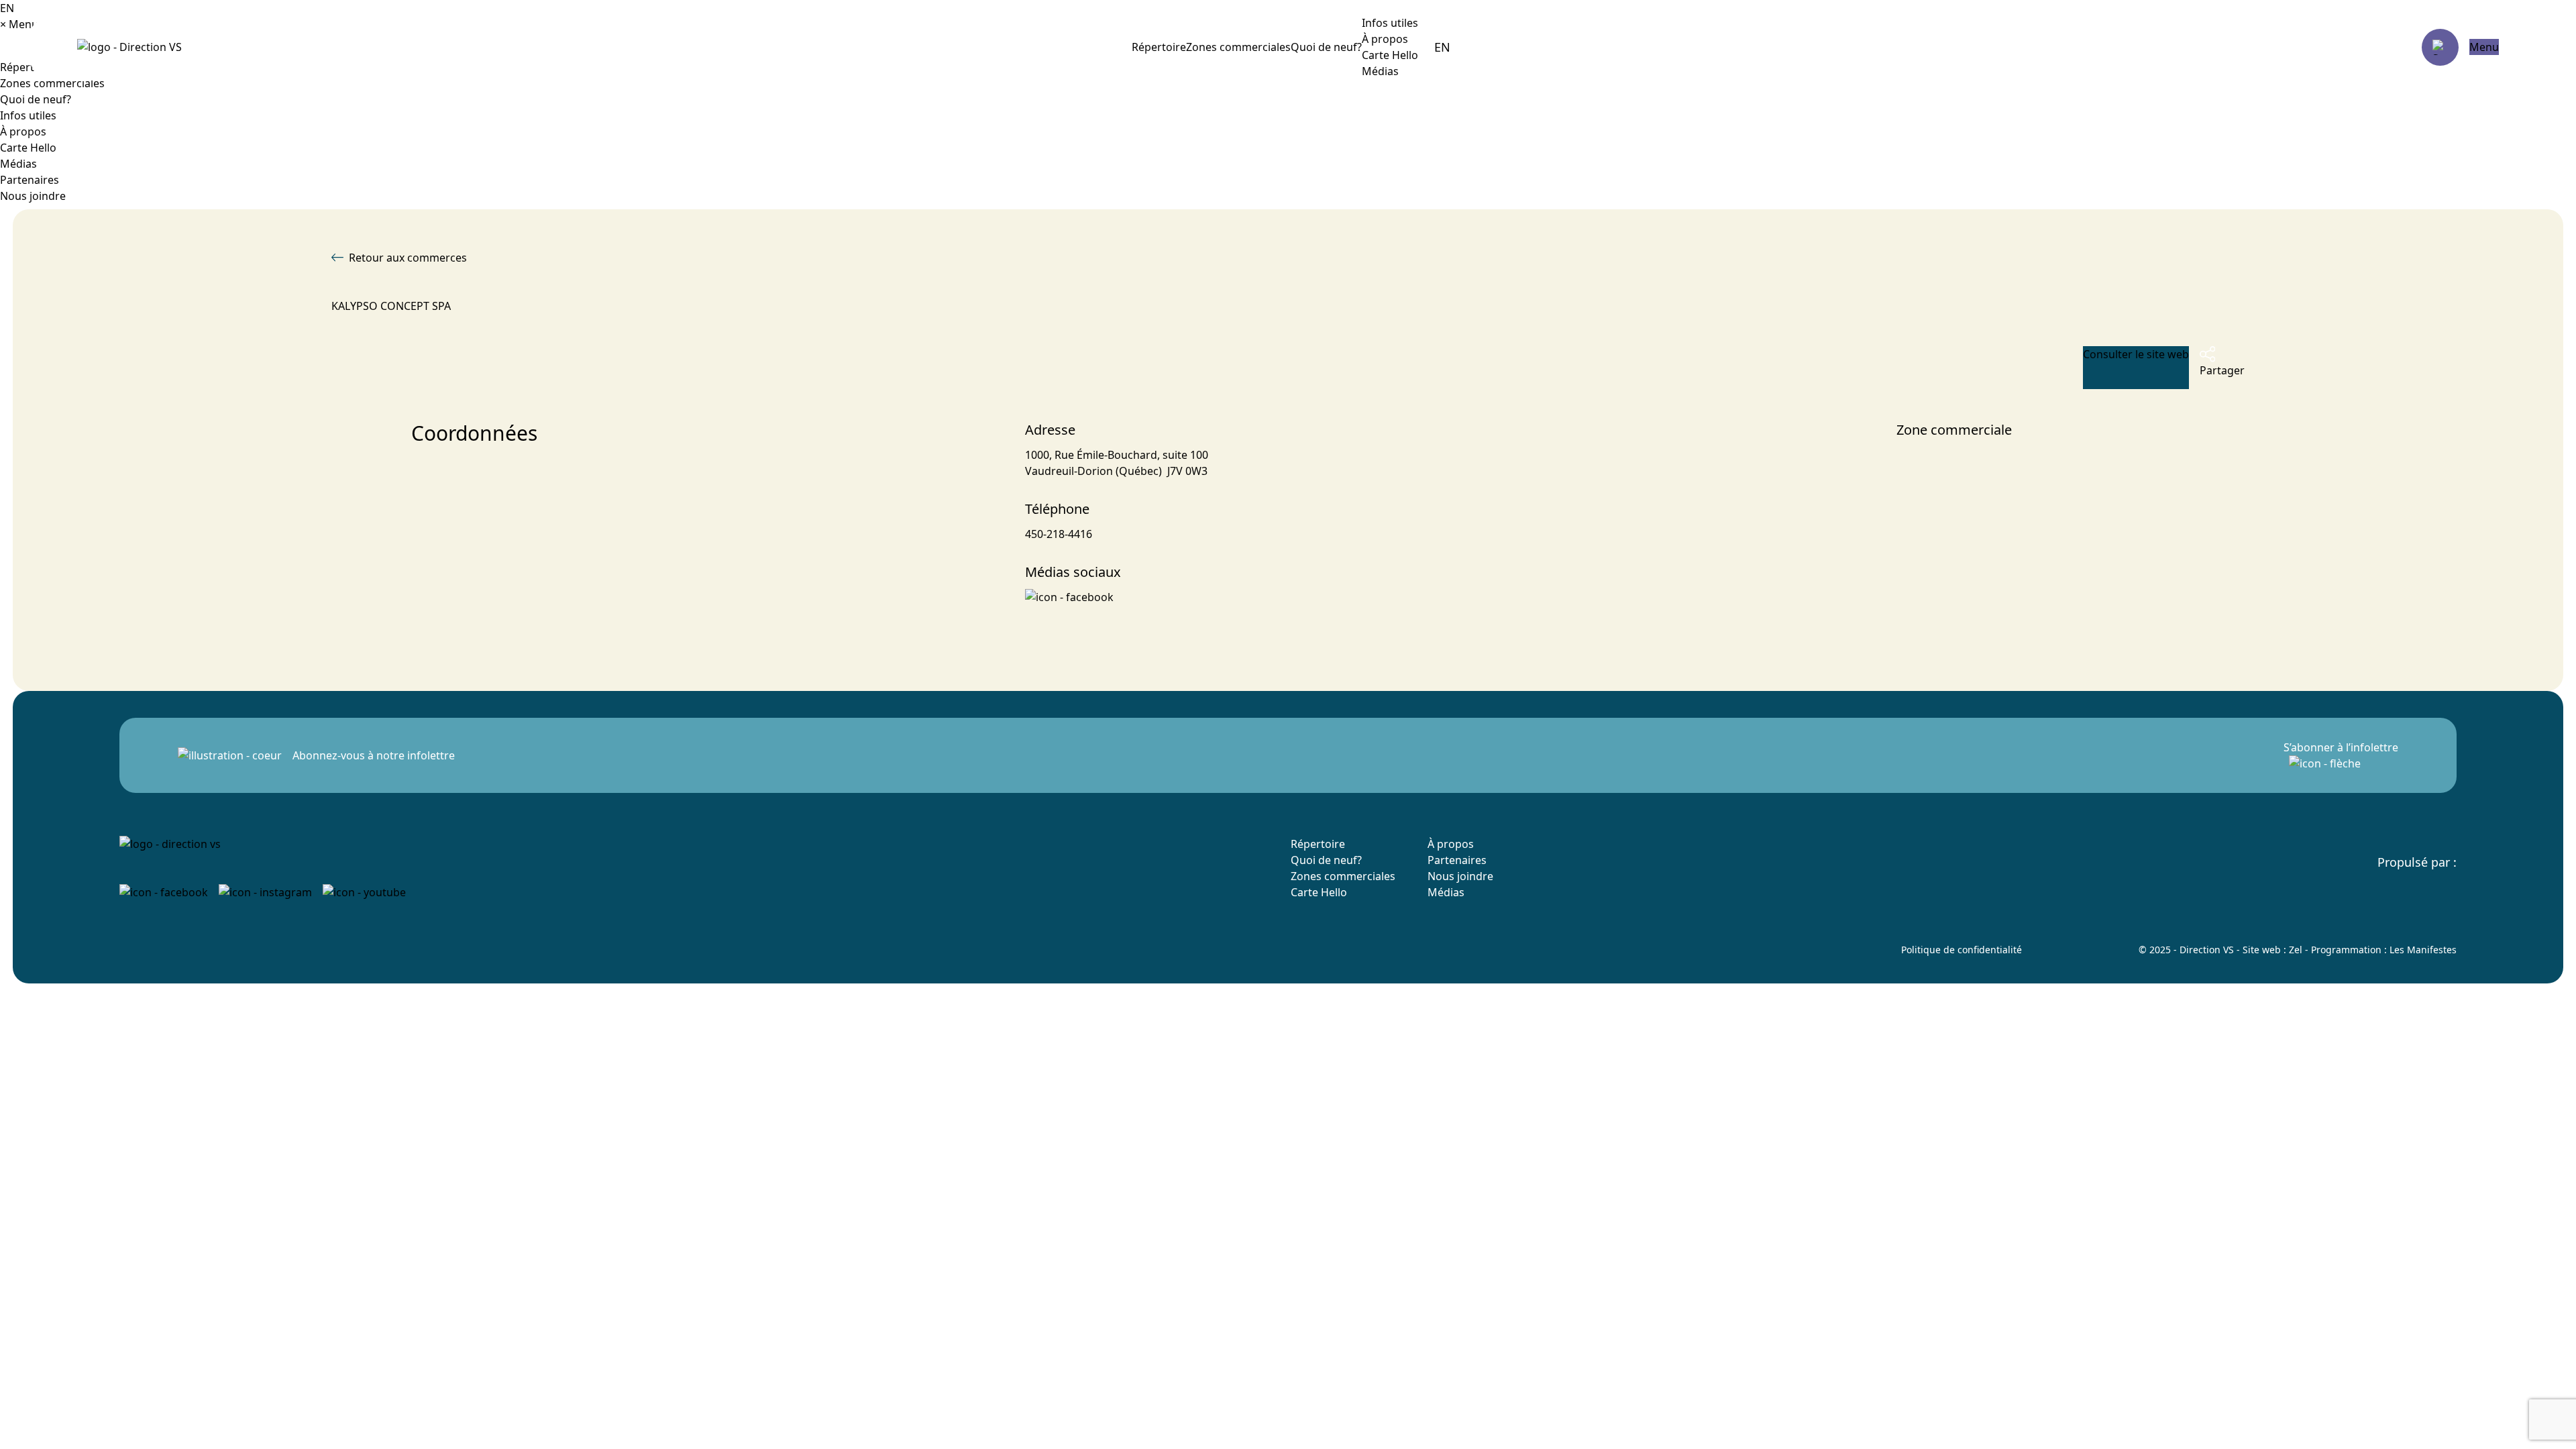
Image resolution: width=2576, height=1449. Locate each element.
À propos (1385, 39)
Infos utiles (28, 115)
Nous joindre (33, 196)
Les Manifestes (2423, 950)
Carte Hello (1390, 55)
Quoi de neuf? (1326, 47)
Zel (2296, 950)
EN (1442, 47)
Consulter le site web (2136, 354)
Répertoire (1159, 47)
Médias (1380, 71)
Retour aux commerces (408, 258)
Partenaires (30, 180)
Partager (2222, 370)
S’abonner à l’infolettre (2341, 747)
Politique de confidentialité (1962, 950)
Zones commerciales (1238, 47)
